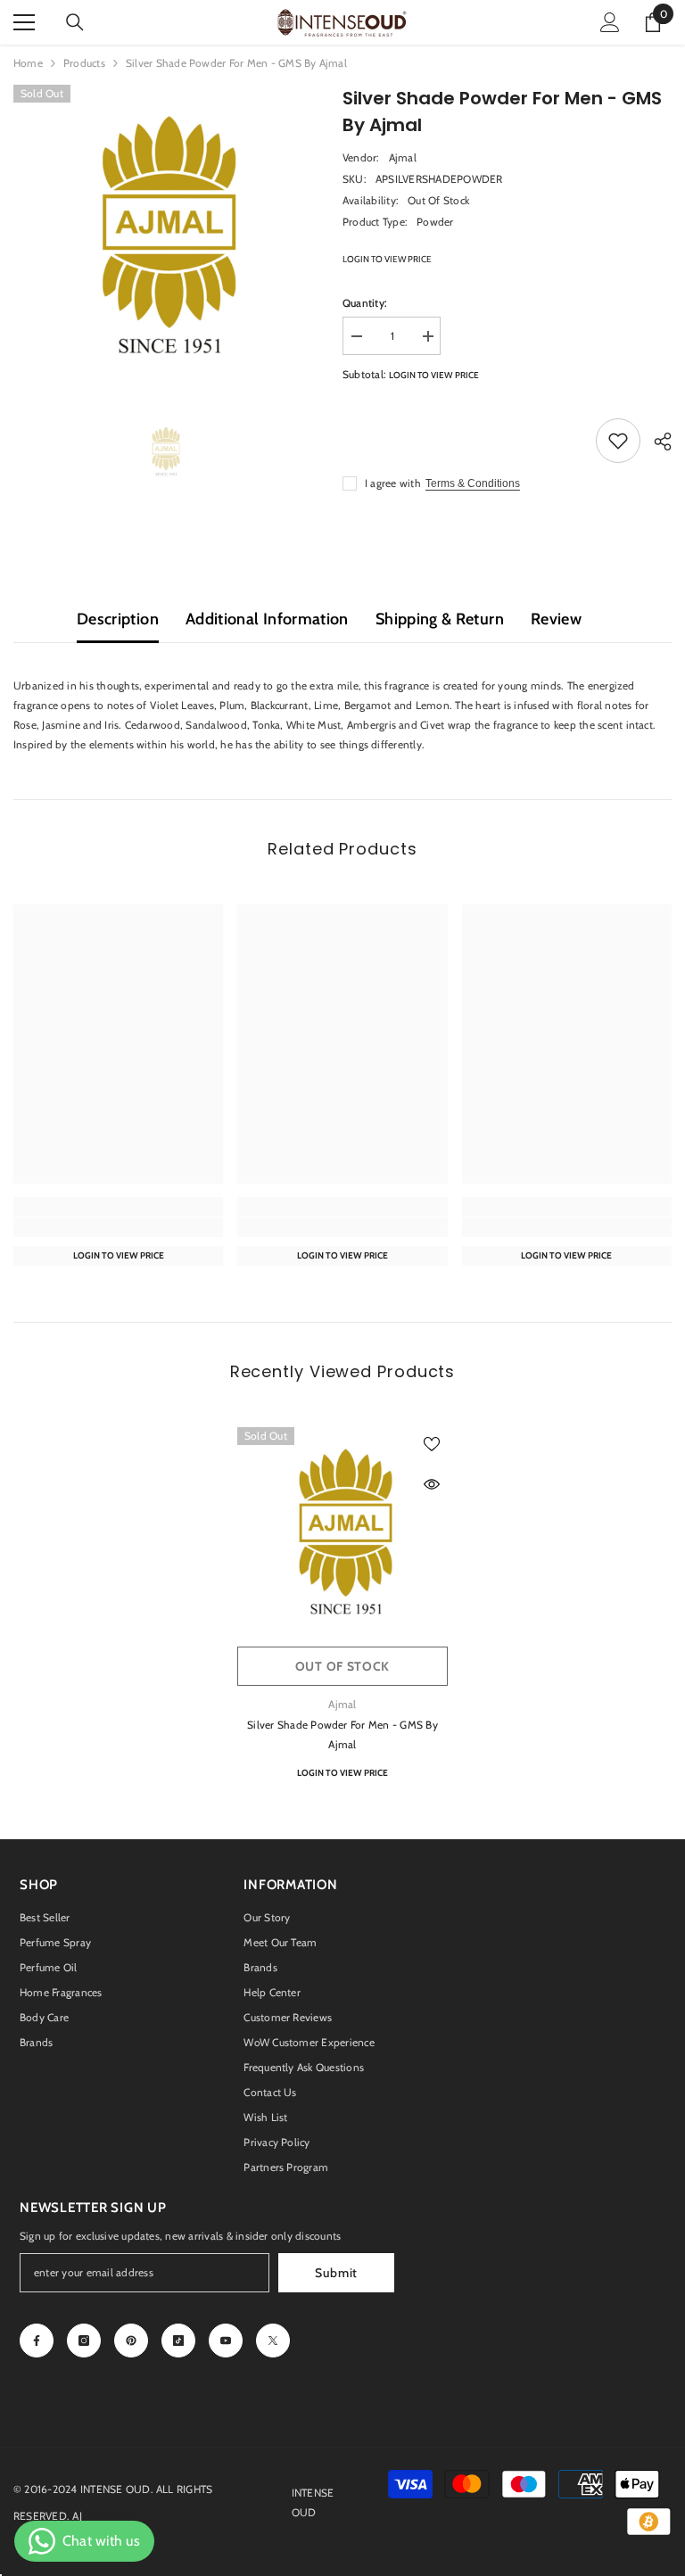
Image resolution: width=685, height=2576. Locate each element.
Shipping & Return (440, 619)
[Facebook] (37, 2341)
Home (28, 63)
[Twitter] (273, 2341)
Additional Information (267, 619)
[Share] (656, 442)
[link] (118, 1227)
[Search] (75, 22)
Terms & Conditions (473, 483)
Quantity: (365, 303)
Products (84, 63)
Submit (336, 2273)
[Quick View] (432, 1484)
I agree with (393, 483)
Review (556, 619)
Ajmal (403, 157)
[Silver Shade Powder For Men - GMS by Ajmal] (342, 1532)
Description (118, 619)
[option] (165, 236)
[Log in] (610, 22)
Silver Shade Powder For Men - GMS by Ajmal (342, 1734)
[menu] (24, 22)
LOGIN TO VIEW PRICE (387, 259)
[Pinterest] (131, 2341)
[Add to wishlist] (618, 441)
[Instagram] (84, 2341)
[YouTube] (226, 2341)
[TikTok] (178, 2341)
